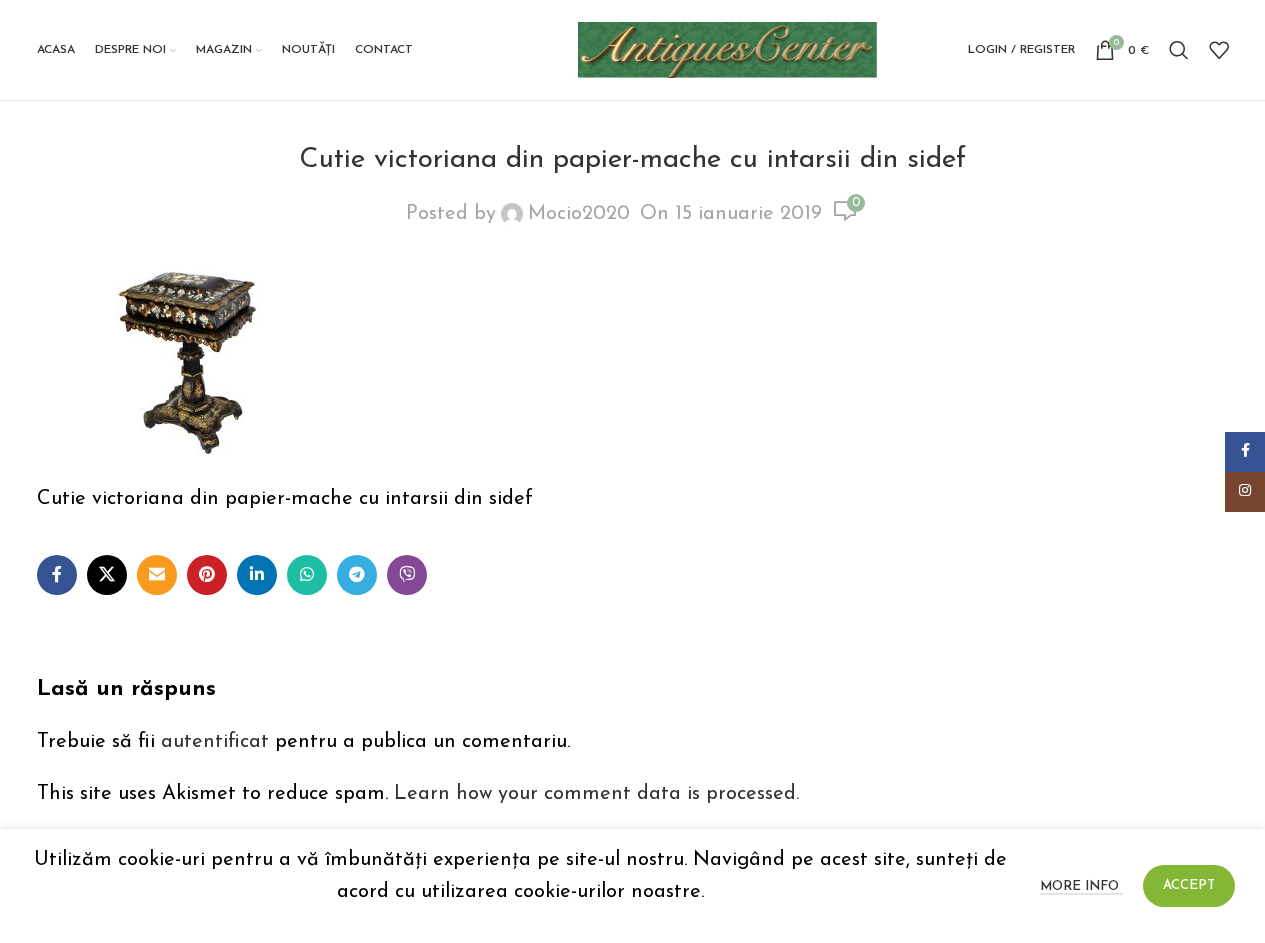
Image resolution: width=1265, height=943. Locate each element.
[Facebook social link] (57, 575)
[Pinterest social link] (207, 575)
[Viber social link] (407, 575)
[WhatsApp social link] (307, 575)
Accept (1189, 885)
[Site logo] (728, 49)
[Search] (1179, 50)
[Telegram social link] (357, 575)
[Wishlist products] (1219, 50)
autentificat (215, 742)
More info (1081, 886)
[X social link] (107, 575)
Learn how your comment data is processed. (596, 794)
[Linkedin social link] (257, 575)
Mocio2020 (579, 214)
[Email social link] (157, 575)
